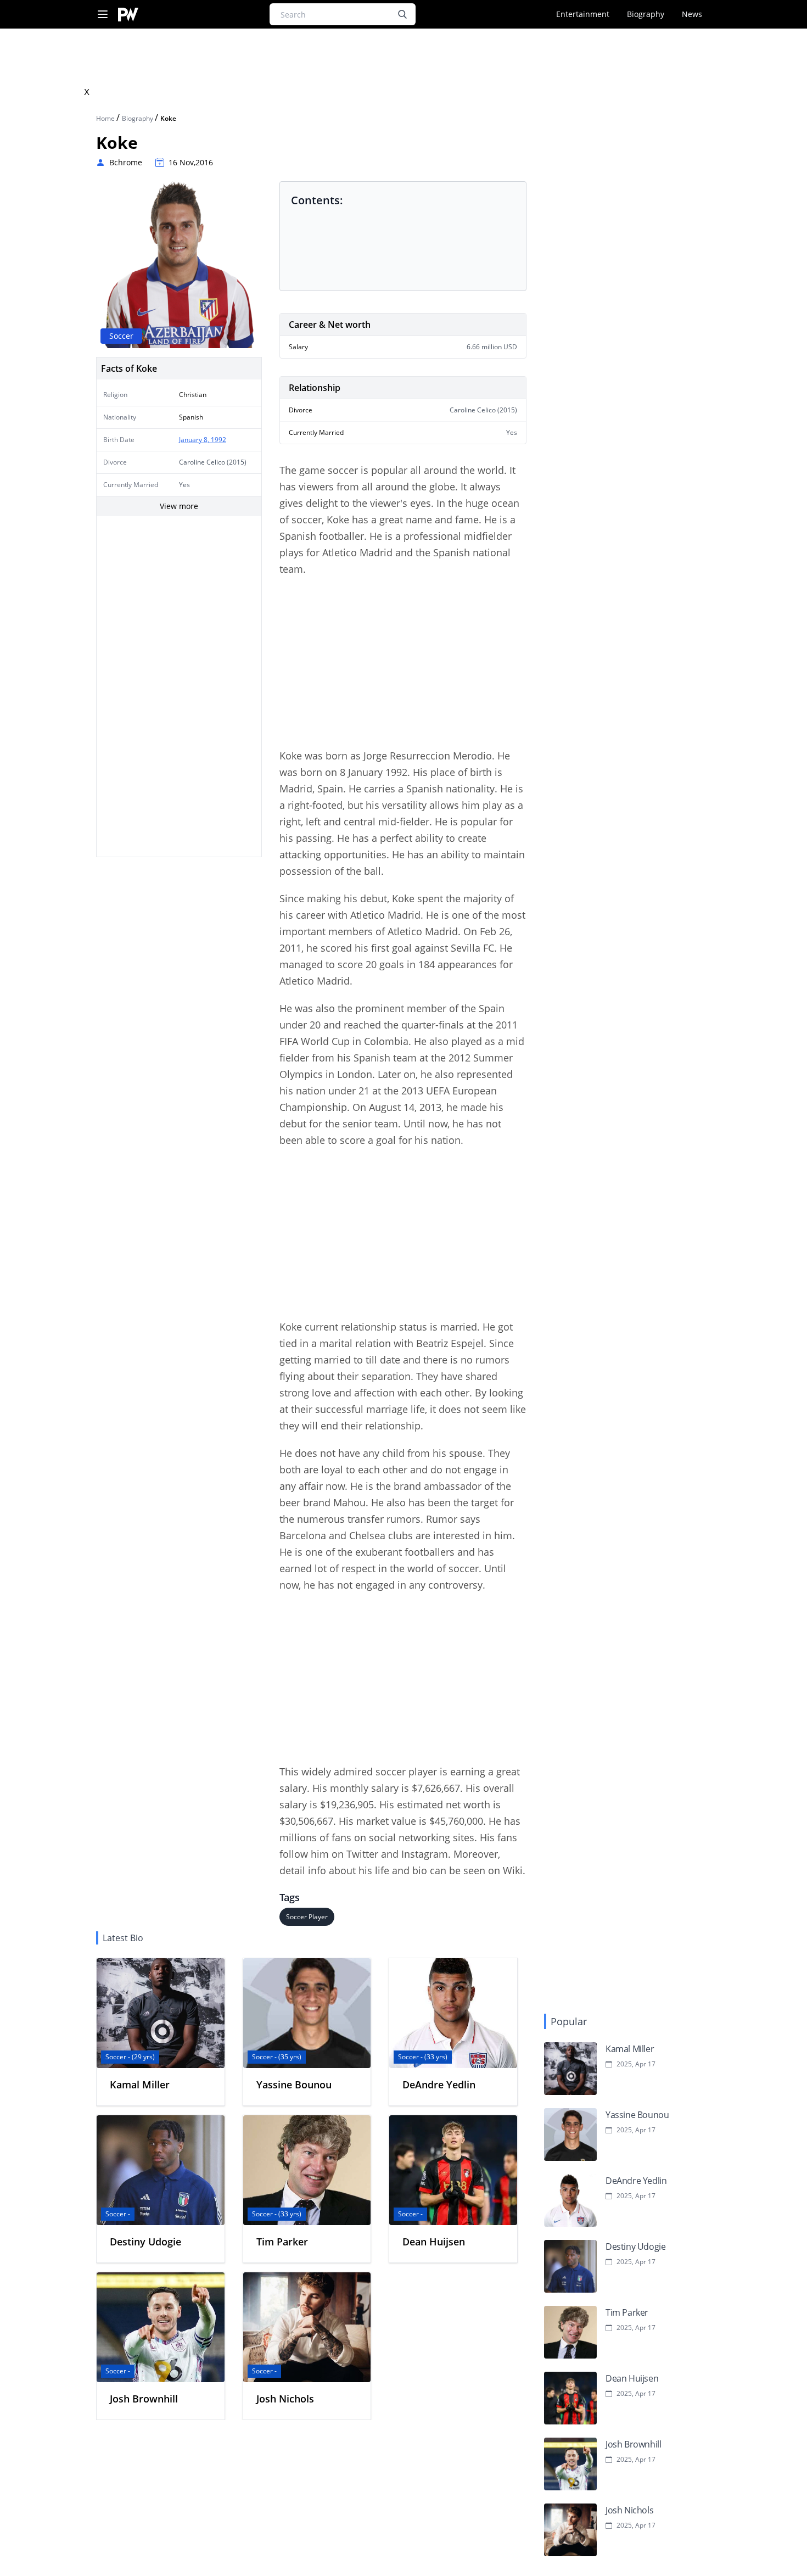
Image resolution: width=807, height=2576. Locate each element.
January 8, (195, 440)
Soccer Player (307, 1917)
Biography (646, 14)
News (692, 14)
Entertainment (583, 14)
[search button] (402, 14)
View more (179, 506)
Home (106, 118)
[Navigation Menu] (103, 15)
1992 (218, 440)
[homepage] (128, 15)
